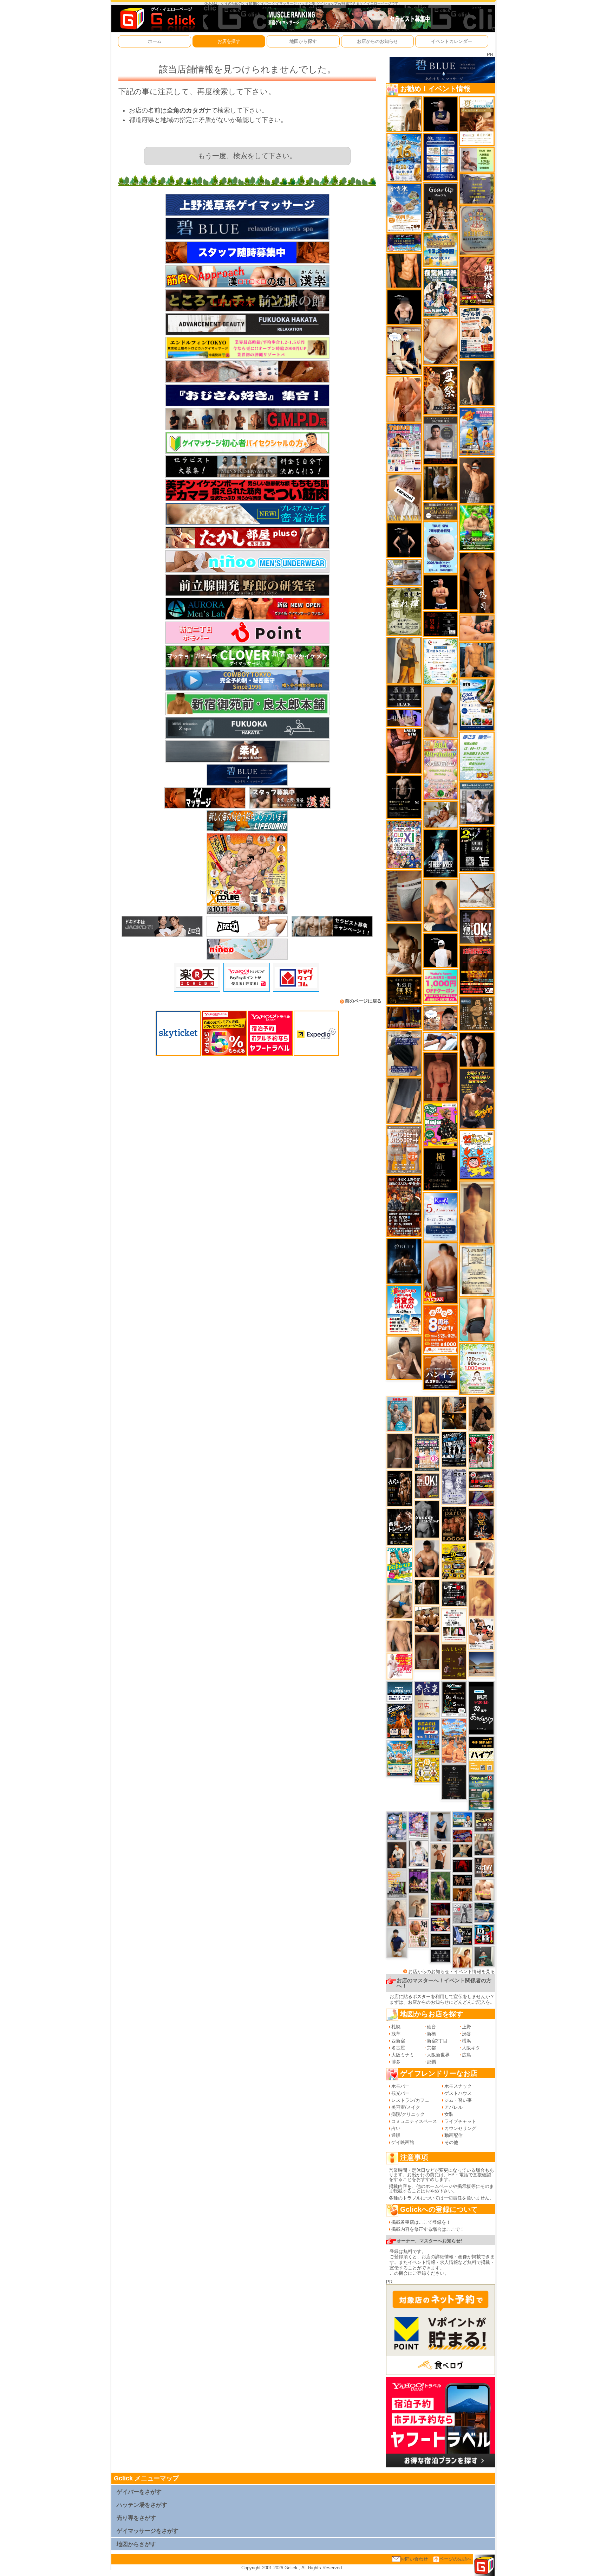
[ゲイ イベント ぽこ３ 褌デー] (477, 756)
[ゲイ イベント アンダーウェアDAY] (404, 696)
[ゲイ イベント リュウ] (427, 1415)
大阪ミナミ (403, 2055)
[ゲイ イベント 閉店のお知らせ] (427, 1699)
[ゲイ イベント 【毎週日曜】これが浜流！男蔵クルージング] (481, 1479)
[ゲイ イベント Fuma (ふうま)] (440, 114)
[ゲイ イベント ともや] (462, 1957)
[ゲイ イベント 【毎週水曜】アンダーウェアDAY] (462, 1835)
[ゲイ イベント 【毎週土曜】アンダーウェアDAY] (404, 1017)
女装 (449, 2114)
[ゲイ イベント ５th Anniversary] (440, 1216)
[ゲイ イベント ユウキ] (481, 1596)
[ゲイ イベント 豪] (440, 483)
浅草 (396, 2034)
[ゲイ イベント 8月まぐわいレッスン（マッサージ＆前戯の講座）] (440, 814)
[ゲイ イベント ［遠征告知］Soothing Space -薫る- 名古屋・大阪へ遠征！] (440, 1826)
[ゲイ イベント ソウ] (484, 1956)
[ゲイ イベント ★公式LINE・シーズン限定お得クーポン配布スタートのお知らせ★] (440, 986)
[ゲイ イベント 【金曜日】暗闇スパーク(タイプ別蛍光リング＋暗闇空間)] (484, 1821)
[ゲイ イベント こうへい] (481, 1559)
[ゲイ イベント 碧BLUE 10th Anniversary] (404, 1261)
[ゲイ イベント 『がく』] (397, 1854)
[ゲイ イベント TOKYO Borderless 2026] (404, 448)
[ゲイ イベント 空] (477, 1319)
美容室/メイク (406, 2107)
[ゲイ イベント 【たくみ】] (404, 1357)
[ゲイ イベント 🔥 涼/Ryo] (462, 1894)
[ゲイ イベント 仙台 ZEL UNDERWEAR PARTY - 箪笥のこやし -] (397, 1884)
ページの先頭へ (455, 2559)
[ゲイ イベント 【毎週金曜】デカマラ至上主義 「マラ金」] (440, 1924)
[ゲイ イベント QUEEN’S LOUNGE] (419, 1881)
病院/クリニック (408, 2114)
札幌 (396, 2027)
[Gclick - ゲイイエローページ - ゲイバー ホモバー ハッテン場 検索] (157, 18)
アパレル (453, 2107)
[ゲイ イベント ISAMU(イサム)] (404, 307)
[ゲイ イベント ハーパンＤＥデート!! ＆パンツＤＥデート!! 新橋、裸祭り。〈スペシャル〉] (404, 1149)
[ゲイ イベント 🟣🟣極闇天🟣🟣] (440, 1169)
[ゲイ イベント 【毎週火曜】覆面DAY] (440, 1909)
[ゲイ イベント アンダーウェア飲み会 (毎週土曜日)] (477, 189)
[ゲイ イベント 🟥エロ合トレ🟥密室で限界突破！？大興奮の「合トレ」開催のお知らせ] (400, 1527)
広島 (466, 2055)
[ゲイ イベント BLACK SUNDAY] (427, 1519)
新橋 (431, 2034)
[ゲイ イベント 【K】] (400, 1636)
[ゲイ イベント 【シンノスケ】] (404, 660)
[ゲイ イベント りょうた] (481, 1414)
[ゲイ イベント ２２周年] (477, 1155)
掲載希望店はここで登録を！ (421, 2222)
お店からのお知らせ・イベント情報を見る (452, 1972)
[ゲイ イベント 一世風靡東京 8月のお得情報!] (404, 1053)
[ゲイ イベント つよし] (427, 1651)
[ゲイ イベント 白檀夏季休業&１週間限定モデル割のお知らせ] (477, 332)
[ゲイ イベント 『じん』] (477, 383)
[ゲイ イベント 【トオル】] (404, 896)
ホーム (155, 41)
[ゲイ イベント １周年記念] (404, 1100)
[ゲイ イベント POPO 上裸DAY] (400, 1565)
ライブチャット (460, 2121)
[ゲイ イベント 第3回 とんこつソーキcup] (400, 1758)
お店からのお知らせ (377, 41)
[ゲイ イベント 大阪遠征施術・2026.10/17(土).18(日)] (484, 1890)
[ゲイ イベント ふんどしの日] (454, 1661)
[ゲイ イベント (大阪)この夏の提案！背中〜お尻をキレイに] (477, 803)
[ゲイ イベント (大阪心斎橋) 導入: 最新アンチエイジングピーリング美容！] (440, 440)
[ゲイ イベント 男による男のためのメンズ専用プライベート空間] (440, 157)
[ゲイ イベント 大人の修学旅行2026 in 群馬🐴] (454, 1740)
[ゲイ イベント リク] (440, 1273)
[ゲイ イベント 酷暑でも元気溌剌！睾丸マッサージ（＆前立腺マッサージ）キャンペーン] (477, 121)
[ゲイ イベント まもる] (404, 949)
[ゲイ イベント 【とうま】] (404, 497)
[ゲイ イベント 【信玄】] (454, 1413)
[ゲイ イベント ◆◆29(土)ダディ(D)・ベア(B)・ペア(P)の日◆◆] (477, 1049)
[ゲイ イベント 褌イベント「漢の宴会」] (481, 1451)
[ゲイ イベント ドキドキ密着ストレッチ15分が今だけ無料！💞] (404, 797)
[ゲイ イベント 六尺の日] (462, 1880)
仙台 (431, 2027)
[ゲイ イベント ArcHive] (477, 527)
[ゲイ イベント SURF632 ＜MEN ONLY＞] (477, 432)
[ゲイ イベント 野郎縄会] (477, 281)
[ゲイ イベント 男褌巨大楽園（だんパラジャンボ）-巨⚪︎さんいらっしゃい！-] (400, 1414)
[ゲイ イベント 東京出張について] (462, 1819)
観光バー (400, 2093)
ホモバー (400, 2086)
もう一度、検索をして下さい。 (247, 156)
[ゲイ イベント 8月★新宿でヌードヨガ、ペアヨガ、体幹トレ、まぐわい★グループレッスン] (477, 890)
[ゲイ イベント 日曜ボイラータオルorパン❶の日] (427, 1619)
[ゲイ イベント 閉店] (477, 1270)
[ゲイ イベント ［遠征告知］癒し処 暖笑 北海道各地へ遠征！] (440, 905)
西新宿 (398, 2041)
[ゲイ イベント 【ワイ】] (404, 751)
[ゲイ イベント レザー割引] (454, 1594)
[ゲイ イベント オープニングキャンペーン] (404, 990)
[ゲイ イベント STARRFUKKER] (440, 853)
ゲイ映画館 (403, 2142)
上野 (466, 2027)
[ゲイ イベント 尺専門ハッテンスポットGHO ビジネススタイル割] (462, 1935)
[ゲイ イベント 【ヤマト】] (477, 660)
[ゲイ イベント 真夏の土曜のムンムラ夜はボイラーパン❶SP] (477, 1098)
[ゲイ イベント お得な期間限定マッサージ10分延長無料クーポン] (404, 350)
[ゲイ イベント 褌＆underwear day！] (454, 1625)
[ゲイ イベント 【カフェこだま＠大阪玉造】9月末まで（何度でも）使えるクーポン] (404, 208)
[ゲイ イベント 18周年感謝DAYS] (400, 1691)
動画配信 (453, 2135)
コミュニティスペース (414, 2121)
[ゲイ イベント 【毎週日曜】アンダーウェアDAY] (481, 1498)
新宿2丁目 (437, 2041)
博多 (396, 2062)
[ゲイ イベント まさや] (400, 1601)
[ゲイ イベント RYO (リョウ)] (440, 592)
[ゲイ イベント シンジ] (477, 480)
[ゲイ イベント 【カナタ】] (440, 341)
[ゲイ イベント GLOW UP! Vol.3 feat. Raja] (440, 1124)
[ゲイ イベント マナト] (477, 1212)
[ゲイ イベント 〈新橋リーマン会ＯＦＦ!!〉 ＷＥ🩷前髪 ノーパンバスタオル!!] (427, 1453)
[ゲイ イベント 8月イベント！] (404, 242)
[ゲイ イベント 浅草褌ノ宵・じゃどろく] (397, 1826)
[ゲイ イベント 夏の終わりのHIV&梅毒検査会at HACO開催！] (404, 1310)
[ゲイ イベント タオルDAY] (440, 1956)
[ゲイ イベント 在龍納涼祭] (440, 292)
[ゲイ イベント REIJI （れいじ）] (440, 950)
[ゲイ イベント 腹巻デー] (454, 1486)
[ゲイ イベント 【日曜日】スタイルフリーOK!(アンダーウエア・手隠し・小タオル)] (427, 1486)
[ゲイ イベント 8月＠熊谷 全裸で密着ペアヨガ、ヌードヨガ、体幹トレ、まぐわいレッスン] (482, 1664)
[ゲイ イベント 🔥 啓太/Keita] (440, 1886)
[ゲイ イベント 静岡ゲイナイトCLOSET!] (404, 844)
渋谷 (466, 2034)
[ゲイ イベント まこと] (419, 1906)
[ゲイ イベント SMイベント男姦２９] (440, 624)
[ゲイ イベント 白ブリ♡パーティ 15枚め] (481, 1633)
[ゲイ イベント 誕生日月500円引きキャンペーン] (477, 230)
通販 (396, 2135)
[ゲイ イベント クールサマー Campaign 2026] (477, 704)
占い (396, 2128)
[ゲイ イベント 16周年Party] (404, 157)
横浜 (466, 2041)
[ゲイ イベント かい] (440, 1077)
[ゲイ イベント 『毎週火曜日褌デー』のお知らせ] (419, 1933)
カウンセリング (460, 2128)
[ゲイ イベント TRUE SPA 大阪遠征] (477, 159)
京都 (431, 2048)
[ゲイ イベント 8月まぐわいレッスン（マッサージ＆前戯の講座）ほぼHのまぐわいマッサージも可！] (404, 572)
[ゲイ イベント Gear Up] (440, 206)
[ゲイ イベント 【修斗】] (397, 1912)
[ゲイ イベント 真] (427, 1592)
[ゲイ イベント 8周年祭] (427, 1769)
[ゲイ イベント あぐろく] (400, 1666)
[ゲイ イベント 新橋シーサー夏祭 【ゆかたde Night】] (440, 390)
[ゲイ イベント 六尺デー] (400, 1488)
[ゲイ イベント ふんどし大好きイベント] (477, 1013)
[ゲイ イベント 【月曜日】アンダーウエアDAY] (484, 1867)
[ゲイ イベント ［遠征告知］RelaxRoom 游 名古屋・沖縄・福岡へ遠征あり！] (397, 1942)
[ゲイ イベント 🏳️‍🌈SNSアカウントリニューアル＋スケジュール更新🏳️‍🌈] (404, 114)
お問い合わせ (414, 2559)
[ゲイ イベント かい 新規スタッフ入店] (477, 582)
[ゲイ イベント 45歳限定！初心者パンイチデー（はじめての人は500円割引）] (440, 1372)
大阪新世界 (438, 2055)
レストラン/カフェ (410, 2100)
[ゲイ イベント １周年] (454, 1698)
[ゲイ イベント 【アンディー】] (477, 628)
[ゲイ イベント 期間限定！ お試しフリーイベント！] (440, 511)
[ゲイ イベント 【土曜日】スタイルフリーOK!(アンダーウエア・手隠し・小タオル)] (477, 926)
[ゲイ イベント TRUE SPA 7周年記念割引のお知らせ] (440, 547)
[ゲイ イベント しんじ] (400, 1451)
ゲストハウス (458, 2093)
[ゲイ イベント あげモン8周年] (440, 1329)
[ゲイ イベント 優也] (404, 271)
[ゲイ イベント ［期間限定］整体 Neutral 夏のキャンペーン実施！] (440, 711)
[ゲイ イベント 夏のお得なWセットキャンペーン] (440, 249)
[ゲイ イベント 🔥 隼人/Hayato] (462, 1850)
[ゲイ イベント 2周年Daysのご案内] (477, 849)
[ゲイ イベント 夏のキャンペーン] (477, 1369)
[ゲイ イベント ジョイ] (484, 1912)
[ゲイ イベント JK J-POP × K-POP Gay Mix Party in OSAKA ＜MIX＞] (419, 1825)
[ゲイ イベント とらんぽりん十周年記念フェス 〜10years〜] (454, 1561)
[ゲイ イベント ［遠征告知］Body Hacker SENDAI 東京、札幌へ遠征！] (427, 1559)
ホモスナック (458, 2086)
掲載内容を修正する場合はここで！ (428, 2229)
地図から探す (303, 41)
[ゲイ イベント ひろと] (440, 1856)
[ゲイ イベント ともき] (419, 1853)
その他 (451, 2142)
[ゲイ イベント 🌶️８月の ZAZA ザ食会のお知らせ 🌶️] (404, 1206)
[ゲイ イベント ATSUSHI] (440, 1041)
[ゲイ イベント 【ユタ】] (404, 399)
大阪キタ (471, 2048)
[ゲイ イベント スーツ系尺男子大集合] (440, 1940)
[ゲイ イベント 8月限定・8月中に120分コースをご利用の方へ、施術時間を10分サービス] (440, 661)
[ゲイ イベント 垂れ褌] (404, 611)
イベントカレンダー (452, 41)
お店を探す (229, 41)
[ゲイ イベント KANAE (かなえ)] (404, 540)
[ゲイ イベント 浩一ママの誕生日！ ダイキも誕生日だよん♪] (440, 769)
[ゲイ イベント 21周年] (400, 1721)
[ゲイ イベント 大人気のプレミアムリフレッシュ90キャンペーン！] (404, 717)
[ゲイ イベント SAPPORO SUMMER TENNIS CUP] (454, 1449)
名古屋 (398, 2048)
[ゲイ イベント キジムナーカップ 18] (481, 1792)
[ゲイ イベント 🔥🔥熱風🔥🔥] (481, 1524)
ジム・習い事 (458, 2100)
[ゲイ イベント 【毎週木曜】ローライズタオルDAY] (462, 1866)
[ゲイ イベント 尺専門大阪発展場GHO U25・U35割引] (484, 1934)
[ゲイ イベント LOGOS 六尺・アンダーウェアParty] (454, 1524)
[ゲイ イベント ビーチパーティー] (427, 1737)
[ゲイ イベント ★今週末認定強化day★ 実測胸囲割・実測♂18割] (477, 970)
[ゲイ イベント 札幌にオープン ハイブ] (481, 1754)
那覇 (431, 2062)
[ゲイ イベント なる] (484, 1844)
